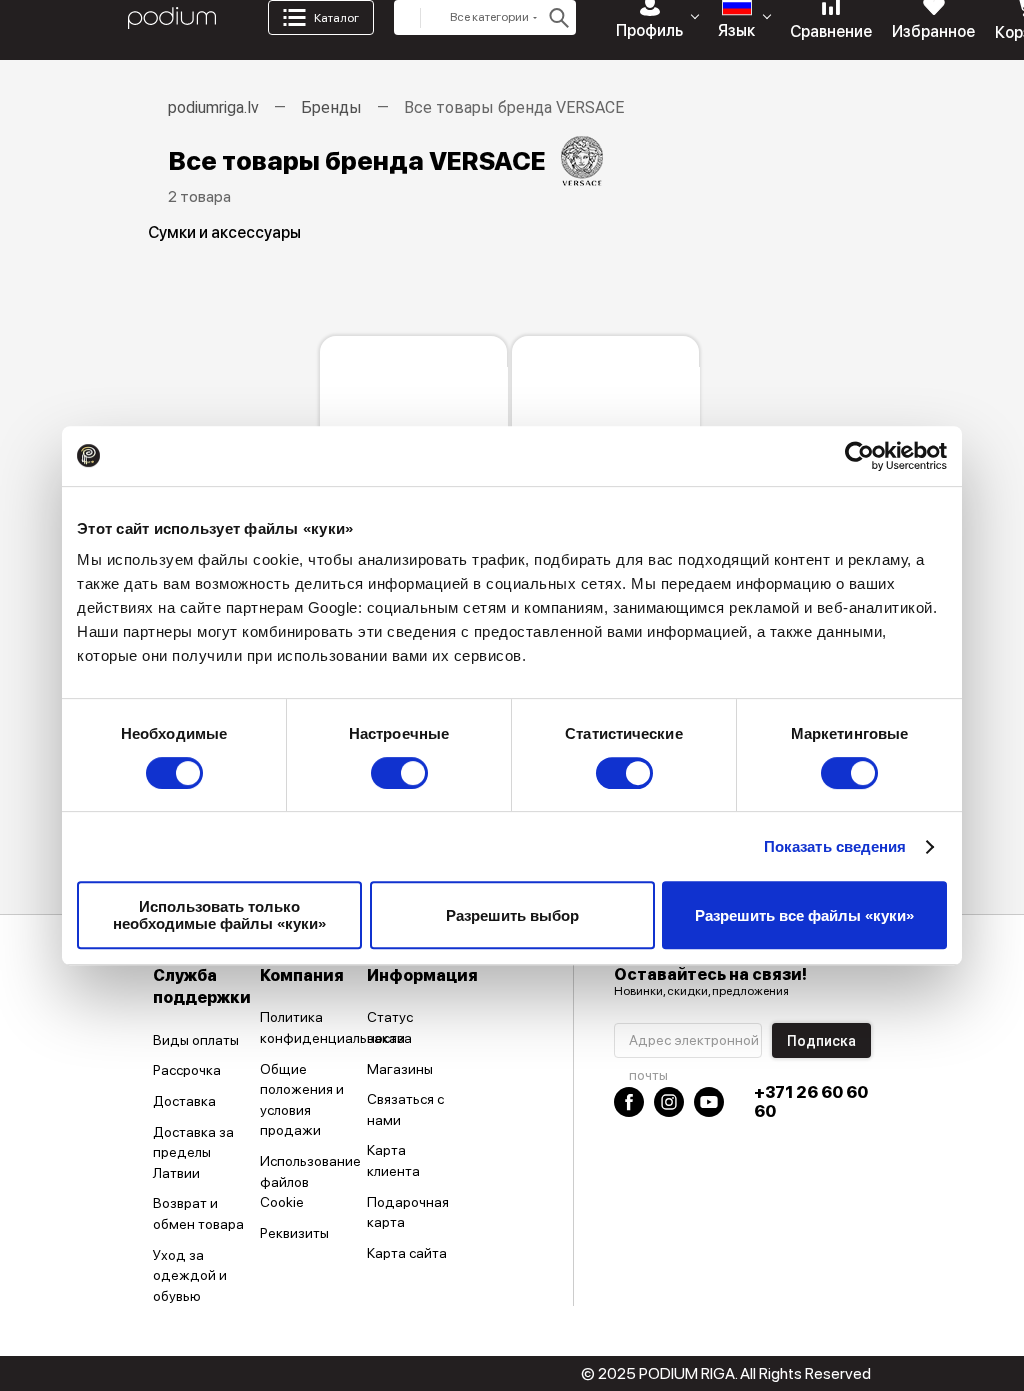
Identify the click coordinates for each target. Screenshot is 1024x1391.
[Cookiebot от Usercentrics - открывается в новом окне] (859, 456)
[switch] (399, 773)
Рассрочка (187, 1070)
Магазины (400, 1069)
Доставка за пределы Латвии (193, 1152)
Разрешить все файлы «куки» (804, 915)
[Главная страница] (172, 18)
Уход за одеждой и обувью (190, 1275)
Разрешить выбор (512, 915)
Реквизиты (294, 1233)
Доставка (184, 1101)
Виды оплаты (196, 1040)
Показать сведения (835, 846)
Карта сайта (407, 1253)
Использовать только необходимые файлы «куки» (219, 915)
